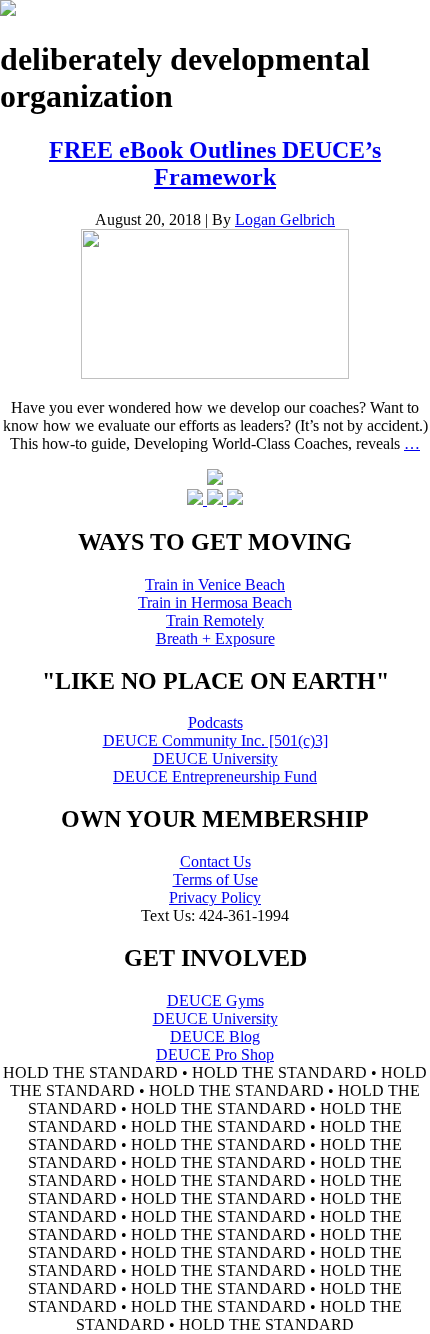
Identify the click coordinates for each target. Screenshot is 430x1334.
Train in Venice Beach (215, 584)
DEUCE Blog (215, 1036)
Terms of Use (215, 879)
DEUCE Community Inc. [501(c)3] (215, 740)
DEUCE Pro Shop (215, 1054)
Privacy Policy (215, 897)
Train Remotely (215, 620)
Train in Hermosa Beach (215, 602)
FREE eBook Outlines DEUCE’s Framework (215, 163)
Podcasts (215, 722)
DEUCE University (215, 758)
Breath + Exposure (215, 638)
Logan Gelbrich (285, 219)
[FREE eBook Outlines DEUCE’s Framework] (215, 373)
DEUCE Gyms (215, 1000)
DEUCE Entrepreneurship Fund (215, 776)
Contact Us (215, 861)
